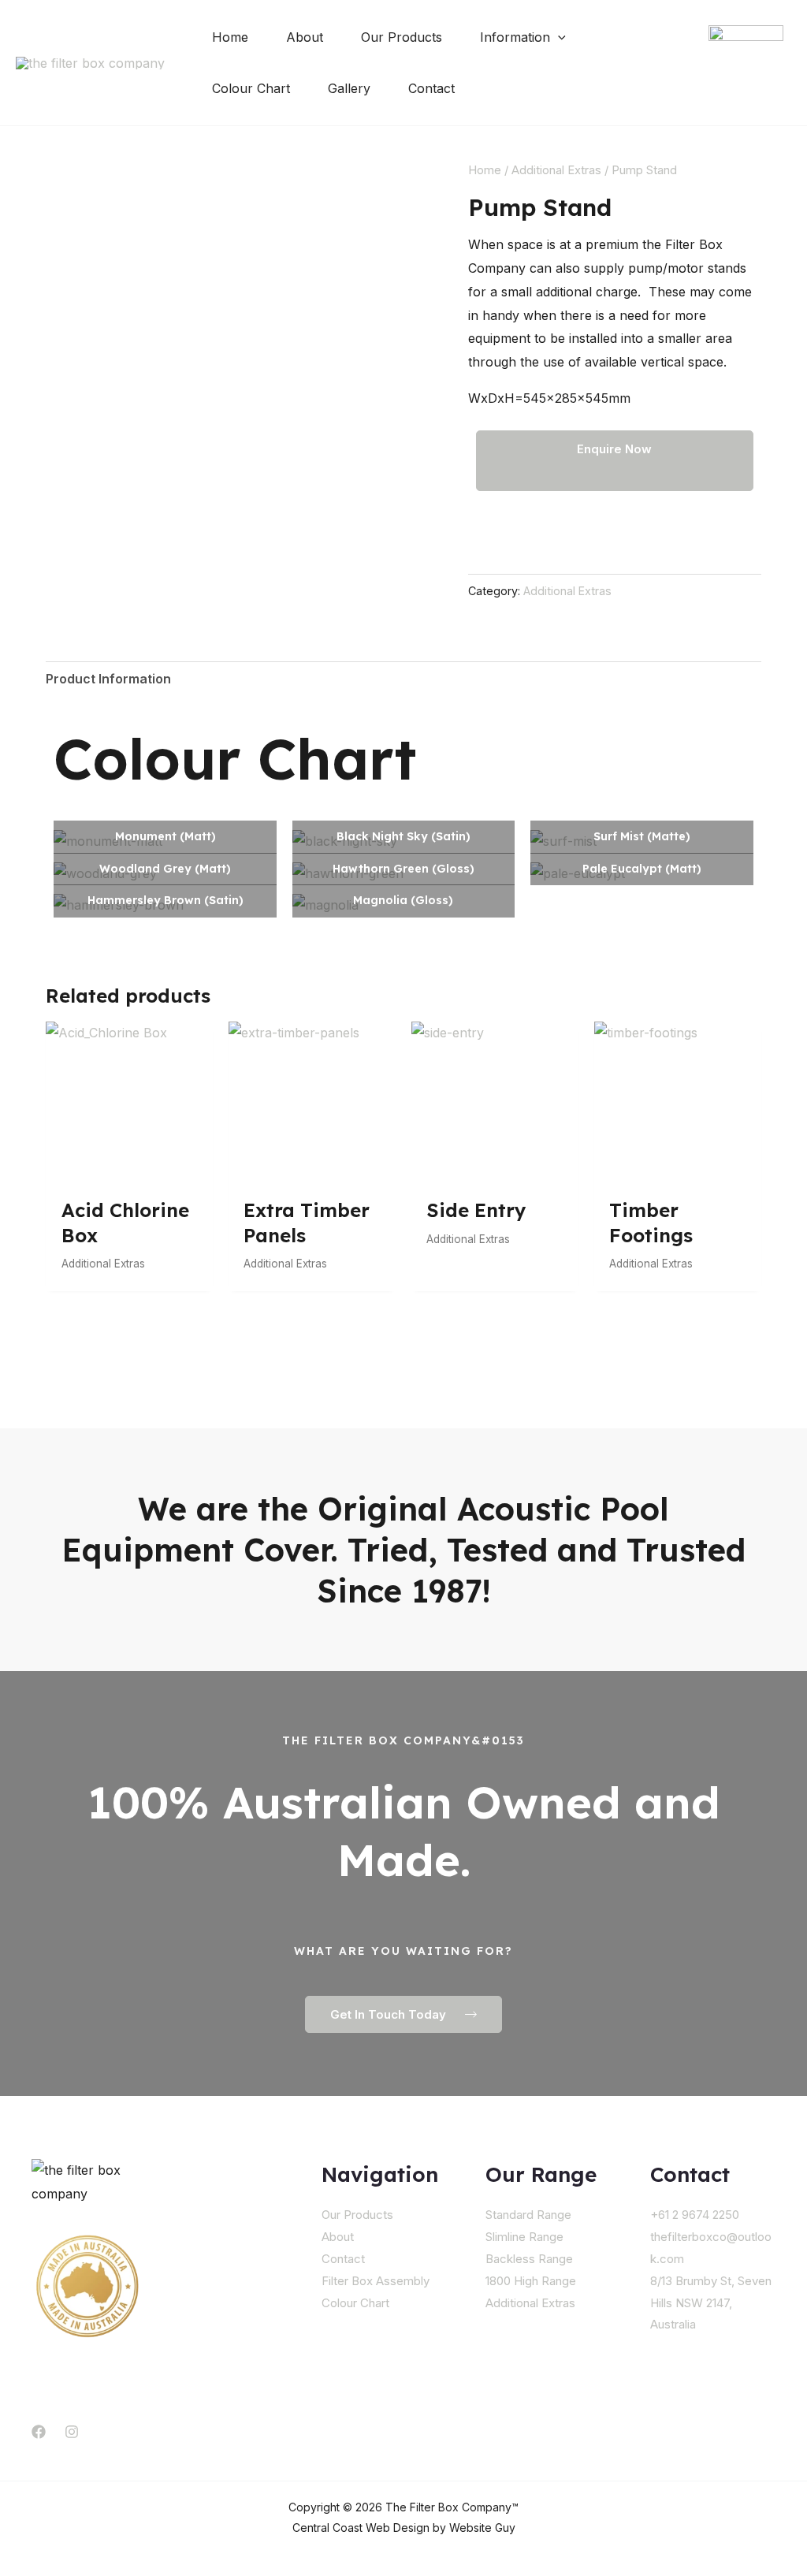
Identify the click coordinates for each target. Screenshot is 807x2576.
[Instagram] (72, 2432)
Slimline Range (524, 2237)
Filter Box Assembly (376, 2281)
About (338, 2237)
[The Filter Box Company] (90, 62)
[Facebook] (39, 2432)
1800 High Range (531, 2281)
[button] (558, 37)
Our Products (357, 2215)
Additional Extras (556, 170)
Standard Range (528, 2215)
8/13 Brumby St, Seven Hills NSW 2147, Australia (711, 2303)
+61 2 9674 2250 (695, 2215)
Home (485, 170)
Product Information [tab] (108, 679)
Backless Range (529, 2259)
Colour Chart (355, 2303)
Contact (343, 2259)
